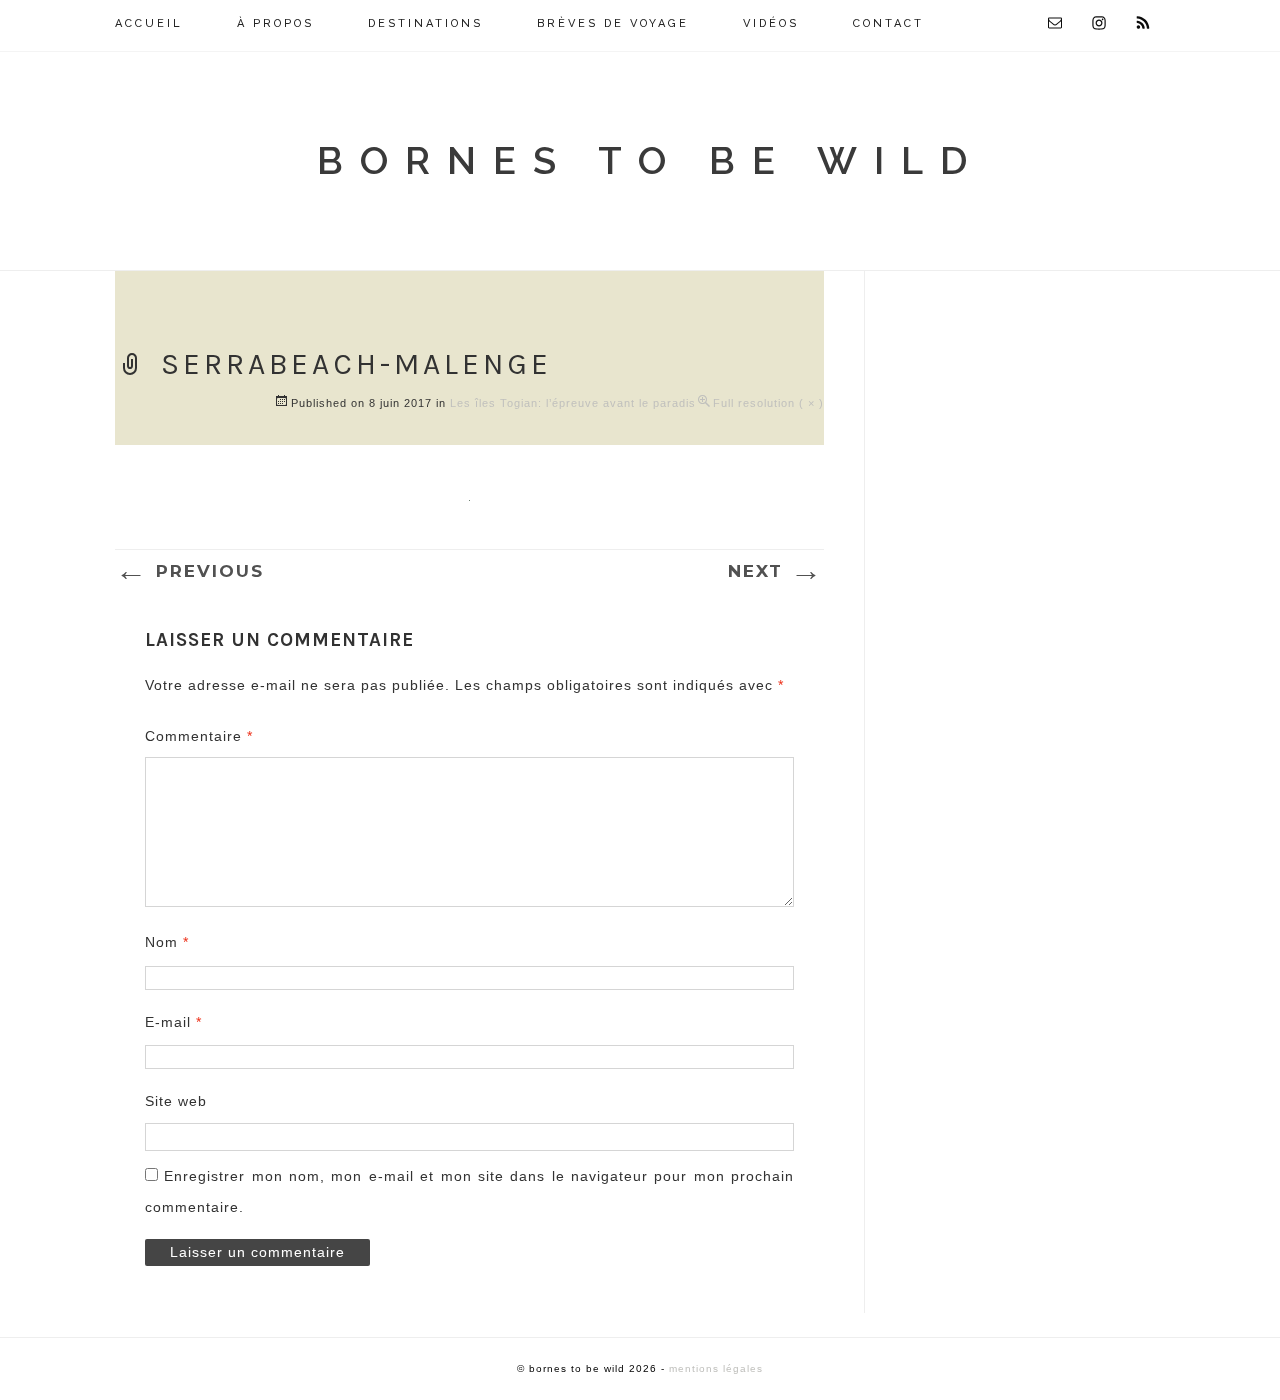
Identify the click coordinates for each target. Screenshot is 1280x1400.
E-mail (173, 1022)
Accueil (149, 23)
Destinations (425, 23)
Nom (167, 942)
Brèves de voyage (613, 23)
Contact (888, 23)
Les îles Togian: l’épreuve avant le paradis (573, 403)
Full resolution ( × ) (768, 403)
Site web (176, 1101)
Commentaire (199, 736)
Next (776, 571)
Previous (189, 571)
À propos (275, 23)
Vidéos (771, 23)
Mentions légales (716, 1368)
